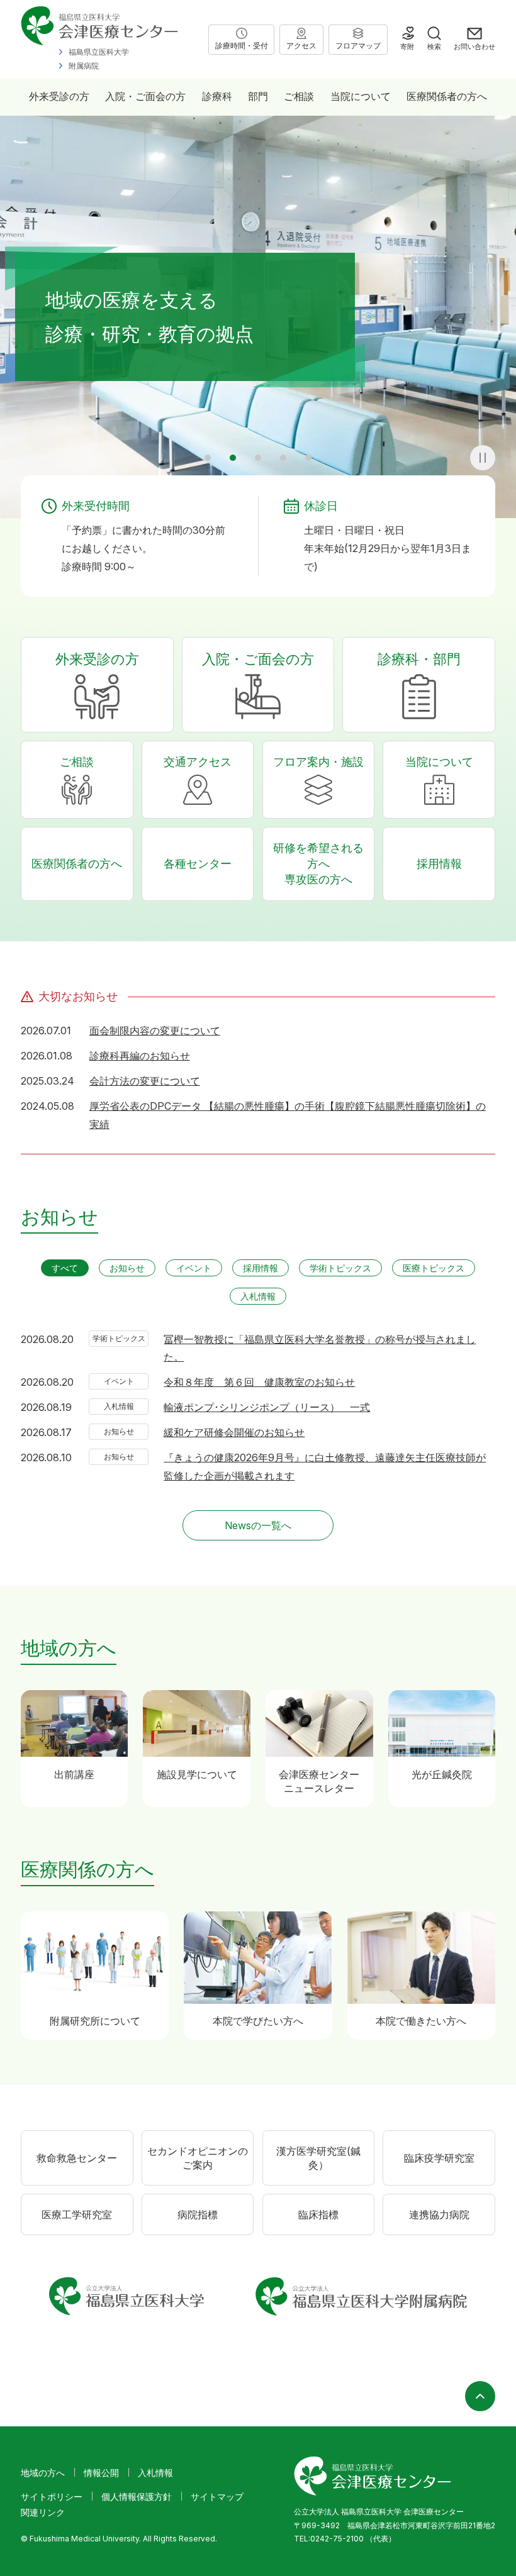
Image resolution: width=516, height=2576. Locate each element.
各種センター (198, 864)
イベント (194, 1268)
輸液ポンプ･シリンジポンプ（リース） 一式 (267, 1407)
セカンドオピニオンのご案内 (198, 2158)
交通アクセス (198, 762)
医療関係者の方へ (447, 96)
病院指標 (198, 2214)
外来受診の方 (59, 96)
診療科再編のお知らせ (140, 1056)
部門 (258, 96)
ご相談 (299, 96)
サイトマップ (217, 2496)
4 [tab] (283, 458)
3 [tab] (258, 458)
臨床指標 (318, 2214)
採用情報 (439, 864)
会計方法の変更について (145, 1081)
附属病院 (84, 66)
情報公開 (101, 2473)
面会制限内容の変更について (155, 1031)
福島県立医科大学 (99, 52)
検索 (434, 47)
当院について (361, 96)
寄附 (407, 47)
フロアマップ (358, 46)
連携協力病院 (439, 2214)
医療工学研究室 (77, 2214)
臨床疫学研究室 (439, 2158)
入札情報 (258, 1296)
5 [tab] (308, 458)
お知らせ (127, 1268)
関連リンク (43, 2512)
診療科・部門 (419, 659)
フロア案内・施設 (318, 762)
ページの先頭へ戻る (480, 2396)
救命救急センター (77, 2158)
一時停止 (483, 458)
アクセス (301, 46)
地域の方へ (43, 2473)
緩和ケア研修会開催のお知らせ (234, 1432)
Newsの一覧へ (258, 1525)
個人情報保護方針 (137, 2496)
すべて (65, 1268)
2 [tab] (233, 458)
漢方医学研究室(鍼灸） (318, 2158)
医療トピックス (434, 1268)
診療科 (217, 96)
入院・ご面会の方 (145, 96)
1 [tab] (208, 458)
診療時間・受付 (242, 46)
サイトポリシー (52, 2496)
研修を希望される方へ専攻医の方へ (318, 864)
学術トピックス (340, 1268)
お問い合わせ (474, 47)
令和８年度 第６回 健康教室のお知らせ (259, 1382)
